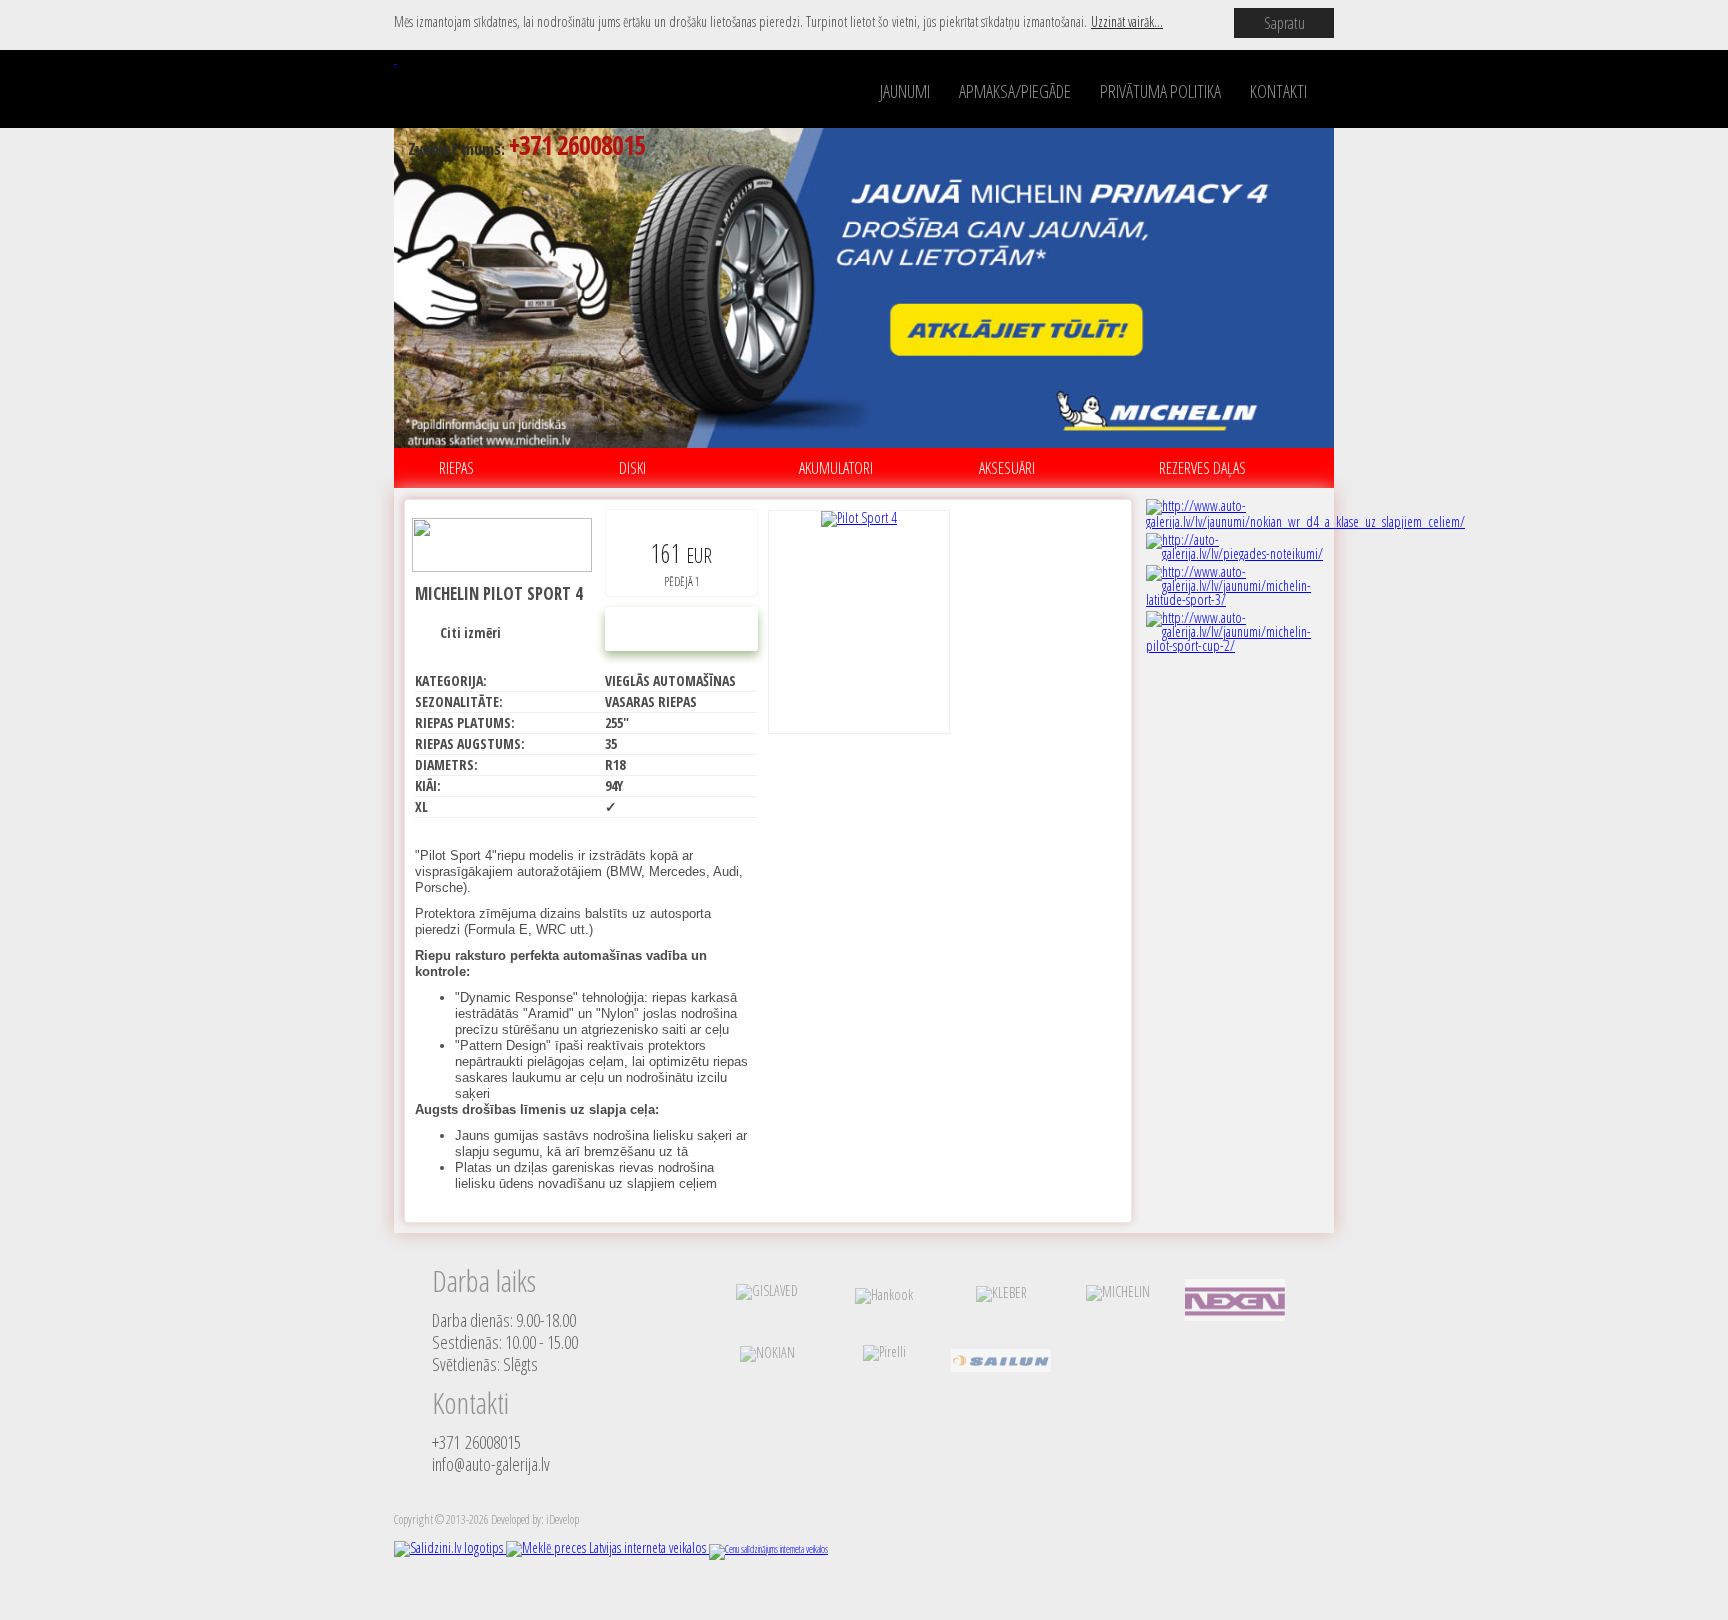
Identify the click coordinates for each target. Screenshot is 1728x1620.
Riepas (456, 468)
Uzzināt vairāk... (1127, 21)
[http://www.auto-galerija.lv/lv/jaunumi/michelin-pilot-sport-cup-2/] (1234, 645)
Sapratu (1284, 23)
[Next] (1371, 285)
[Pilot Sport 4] (859, 622)
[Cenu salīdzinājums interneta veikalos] (768, 1549)
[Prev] (356, 285)
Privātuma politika (1160, 91)
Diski (632, 468)
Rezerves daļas (1202, 468)
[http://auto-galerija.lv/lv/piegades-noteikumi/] (1234, 553)
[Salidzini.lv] (450, 1547)
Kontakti (1278, 91)
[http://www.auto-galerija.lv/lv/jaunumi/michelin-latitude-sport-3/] (1234, 599)
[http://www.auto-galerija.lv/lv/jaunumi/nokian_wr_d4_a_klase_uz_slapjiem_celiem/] (1305, 521)
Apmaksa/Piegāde (1015, 91)
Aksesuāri (1007, 468)
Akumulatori (836, 468)
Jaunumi (905, 91)
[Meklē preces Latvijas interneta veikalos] (607, 1547)
